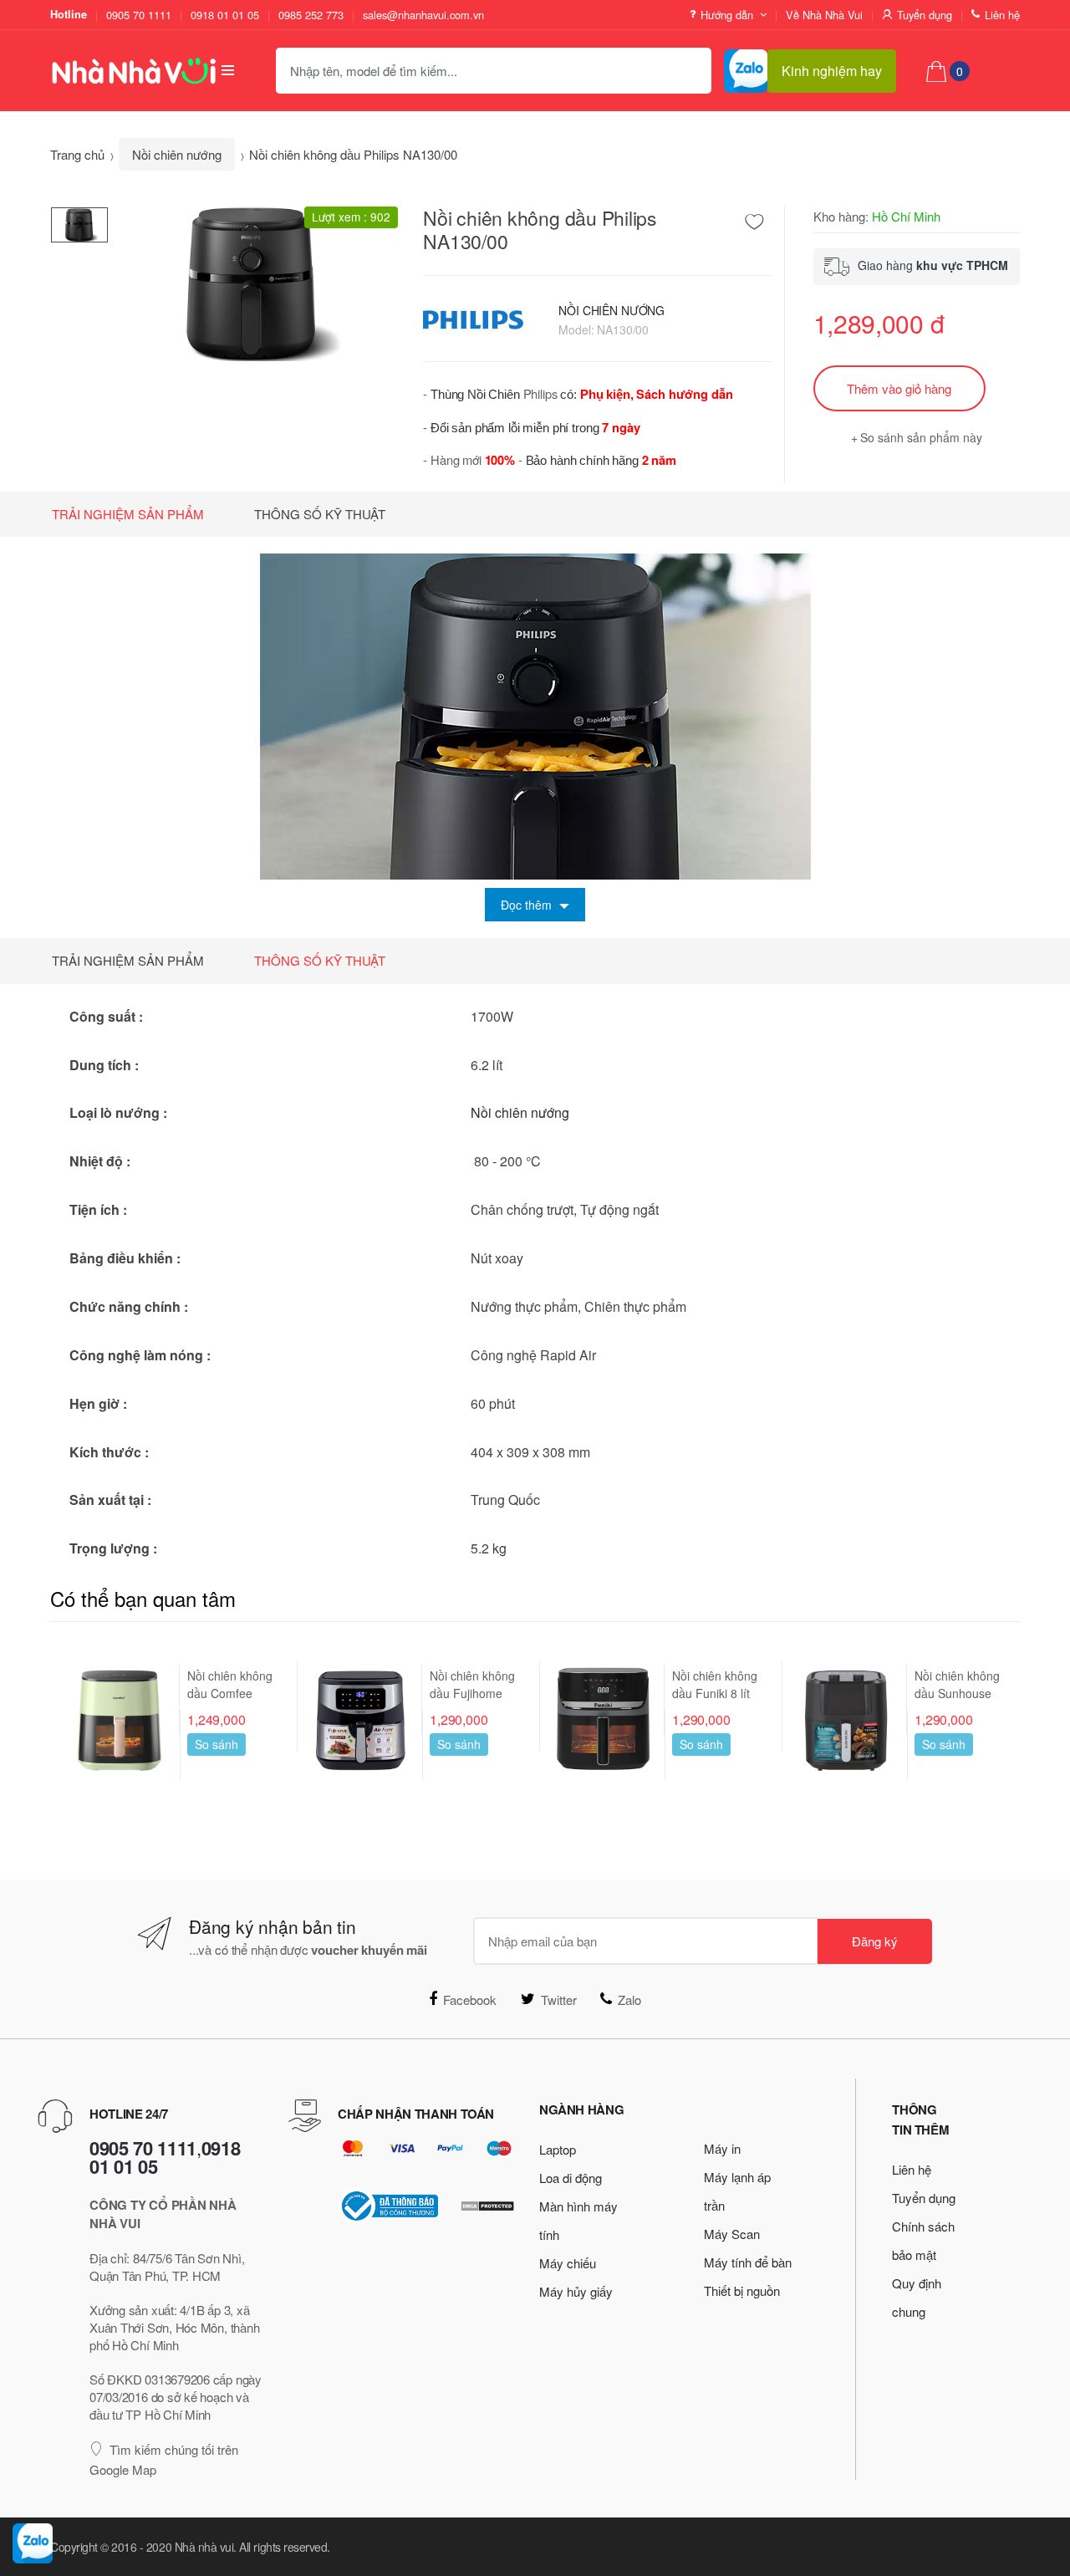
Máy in (722, 2148)
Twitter (559, 2000)
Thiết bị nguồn (742, 2290)
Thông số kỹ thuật (320, 514)
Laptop (558, 2149)
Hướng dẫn (727, 15)
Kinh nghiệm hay (832, 71)
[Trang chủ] (121, 70)
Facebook (470, 2000)
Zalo (629, 2000)
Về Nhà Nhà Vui (824, 15)
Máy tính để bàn (748, 2262)
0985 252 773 (311, 15)
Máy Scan (732, 2234)
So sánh (217, 1744)
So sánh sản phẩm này (921, 437)
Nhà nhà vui (204, 2547)
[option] (253, 283)
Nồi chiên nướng (177, 154)
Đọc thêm (528, 905)
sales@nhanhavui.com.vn (423, 15)
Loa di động (571, 2178)
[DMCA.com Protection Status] (487, 2206)
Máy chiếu (568, 2263)
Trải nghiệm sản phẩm (128, 514)
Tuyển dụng (925, 15)
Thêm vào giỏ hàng (899, 388)
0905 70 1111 (139, 15)
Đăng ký (875, 1941)
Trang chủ (77, 154)
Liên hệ (1002, 15)
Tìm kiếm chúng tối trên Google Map (164, 2459)
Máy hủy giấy (576, 2291)
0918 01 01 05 (225, 15)
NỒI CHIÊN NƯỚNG (611, 310)
